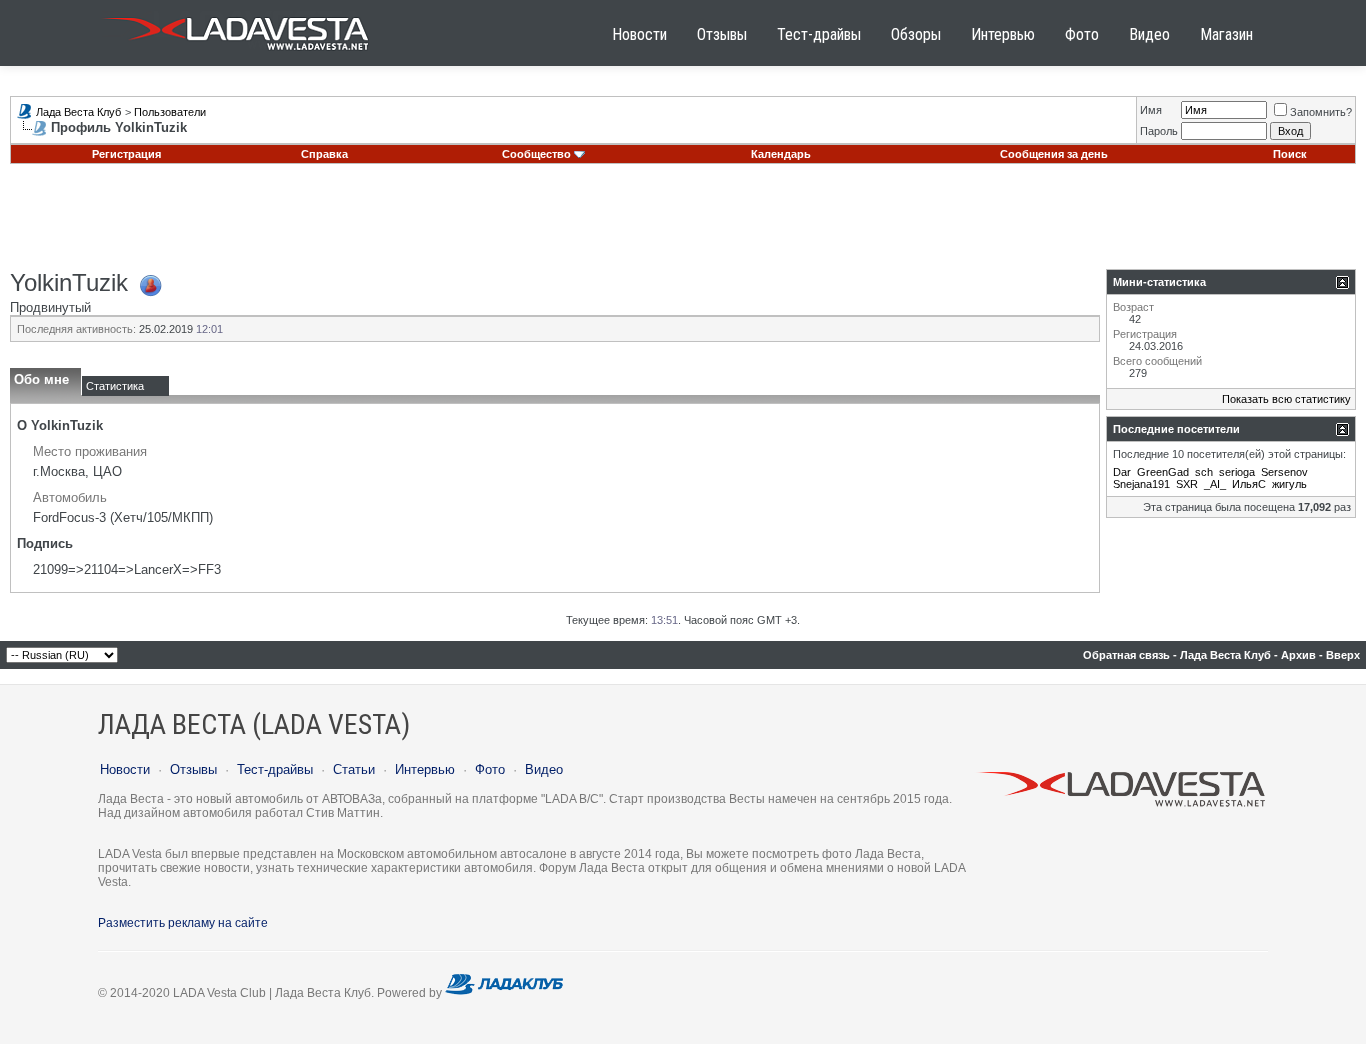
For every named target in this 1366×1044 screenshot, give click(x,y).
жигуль (1289, 484)
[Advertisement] (683, 224)
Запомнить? (1321, 112)
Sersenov (1284, 472)
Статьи (354, 769)
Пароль (1159, 131)
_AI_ (1215, 484)
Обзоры (916, 34)
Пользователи (170, 112)
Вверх (1343, 655)
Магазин (1226, 34)
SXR (1187, 484)
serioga (1237, 472)
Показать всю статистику (1286, 399)
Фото (1082, 34)
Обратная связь (1126, 655)
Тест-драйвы (819, 34)
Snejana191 (1141, 484)
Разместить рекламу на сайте (183, 923)
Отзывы (722, 34)
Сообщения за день (1054, 154)
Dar (1122, 472)
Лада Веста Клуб (78, 112)
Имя (1151, 110)
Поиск (1290, 154)
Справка (324, 154)
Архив (1298, 655)
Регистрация (126, 154)
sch (1204, 472)
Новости (639, 34)
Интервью (1003, 34)
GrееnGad (1163, 472)
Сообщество (536, 154)
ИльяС (1249, 484)
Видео (1149, 34)
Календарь (781, 154)
